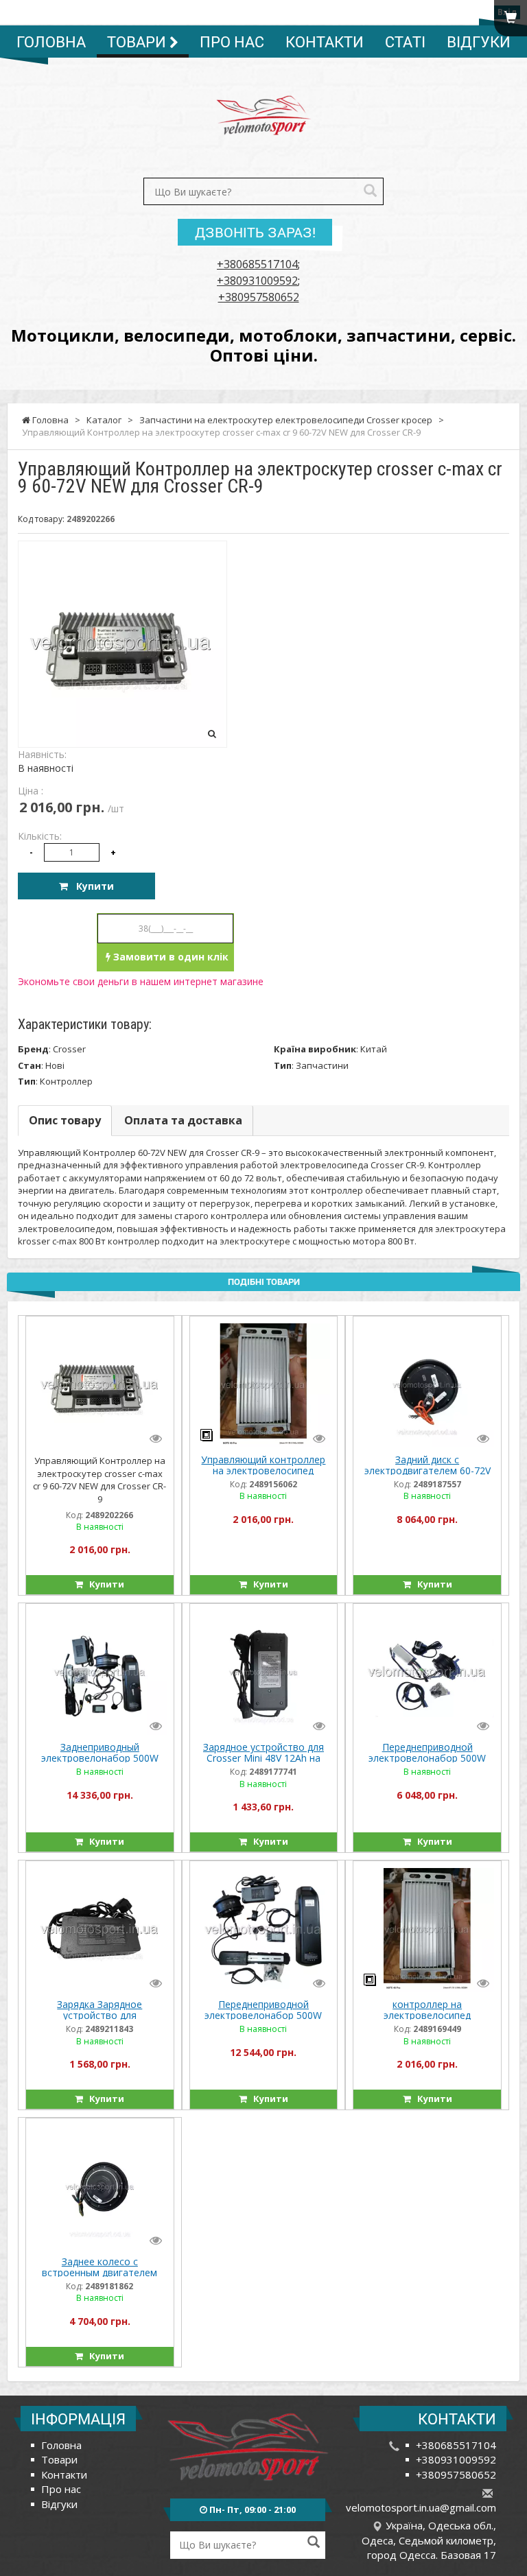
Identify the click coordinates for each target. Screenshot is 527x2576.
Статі (405, 42)
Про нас (232, 42)
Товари (138, 42)
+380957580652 (259, 297)
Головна (51, 42)
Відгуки (479, 42)
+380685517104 (257, 264)
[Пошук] (370, 192)
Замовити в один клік (169, 957)
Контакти (325, 42)
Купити (91, 886)
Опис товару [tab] (65, 1120)
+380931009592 (257, 281)
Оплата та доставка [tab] (183, 1120)
